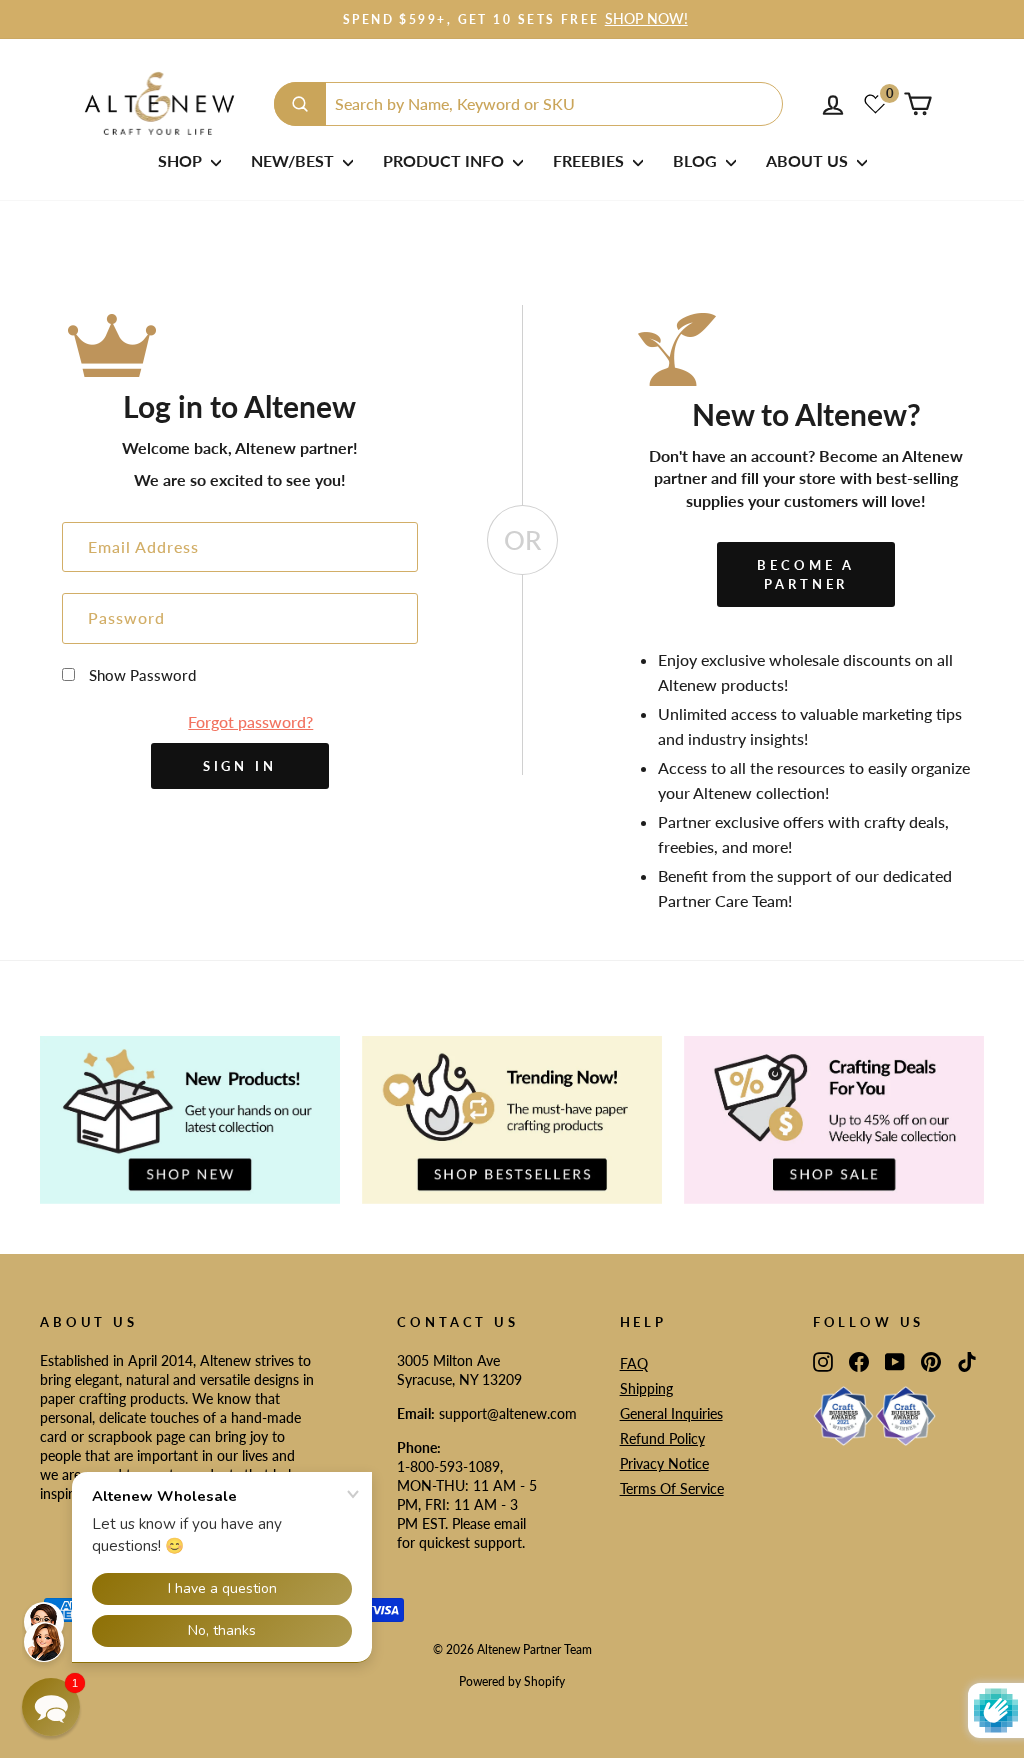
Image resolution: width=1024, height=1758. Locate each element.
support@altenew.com (508, 1414)
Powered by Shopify (512, 1681)
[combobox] (528, 104)
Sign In (240, 766)
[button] (51, 1707)
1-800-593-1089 (448, 1467)
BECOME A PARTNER (806, 574)
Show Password (142, 675)
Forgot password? (250, 721)
